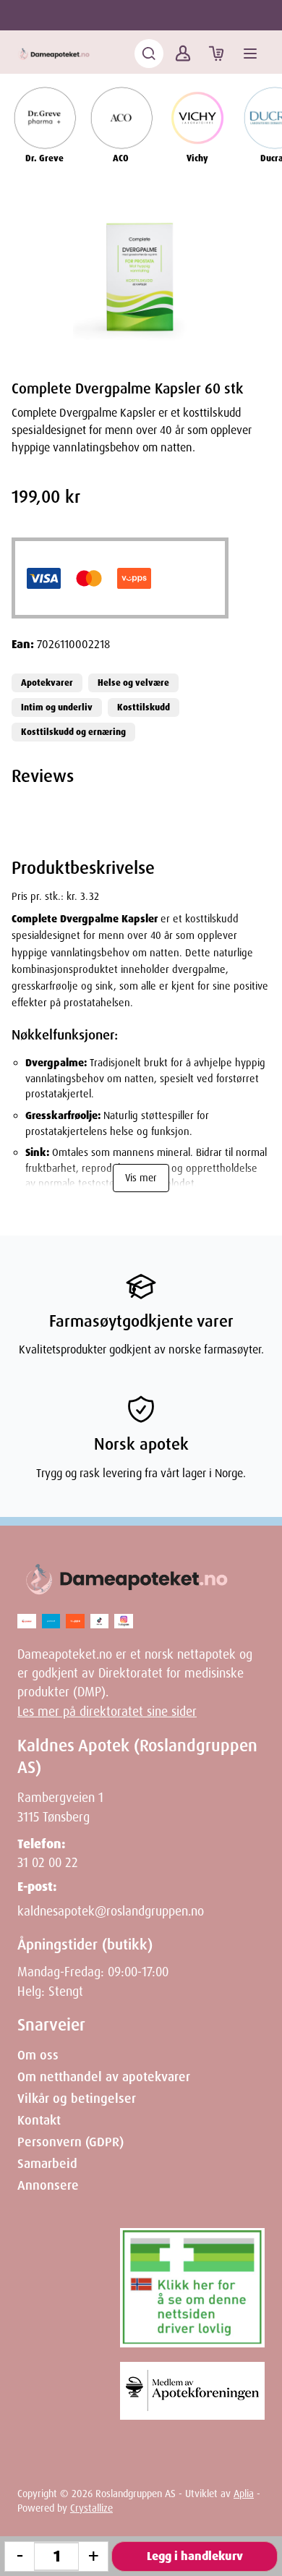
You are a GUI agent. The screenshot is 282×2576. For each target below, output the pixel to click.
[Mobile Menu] (250, 54)
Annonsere (48, 2185)
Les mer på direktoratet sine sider (107, 1712)
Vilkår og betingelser (77, 2099)
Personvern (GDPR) (70, 2142)
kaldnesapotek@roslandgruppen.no (111, 1911)
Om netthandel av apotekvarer (104, 2077)
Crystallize (91, 2508)
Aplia (244, 2494)
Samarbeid (47, 2164)
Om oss (38, 2055)
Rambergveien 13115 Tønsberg (60, 1807)
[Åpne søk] (149, 54)
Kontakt (39, 2120)
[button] (141, 278)
